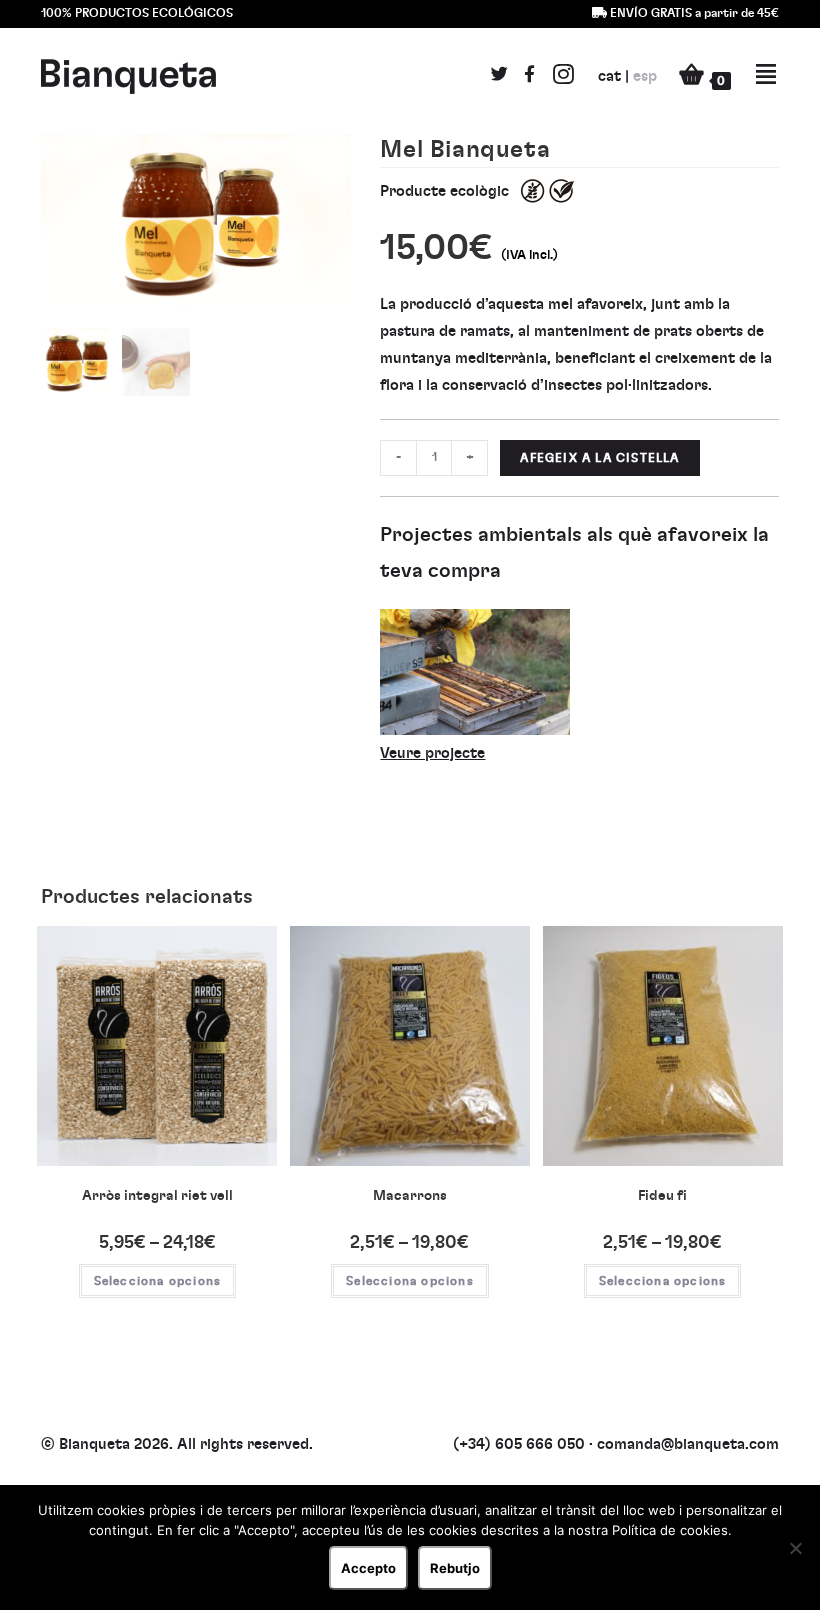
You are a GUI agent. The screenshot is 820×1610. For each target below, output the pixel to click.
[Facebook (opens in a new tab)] (529, 77)
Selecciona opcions (158, 1281)
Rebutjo (455, 1568)
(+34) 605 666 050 (519, 1444)
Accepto (368, 1568)
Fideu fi (662, 1196)
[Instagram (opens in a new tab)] (563, 76)
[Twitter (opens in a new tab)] (499, 77)
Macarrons (410, 1196)
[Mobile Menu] (755, 76)
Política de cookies (670, 1530)
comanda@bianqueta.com (688, 1444)
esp (645, 76)
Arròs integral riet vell (157, 1196)
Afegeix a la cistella (599, 458)
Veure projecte (432, 753)
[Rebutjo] (795, 1548)
